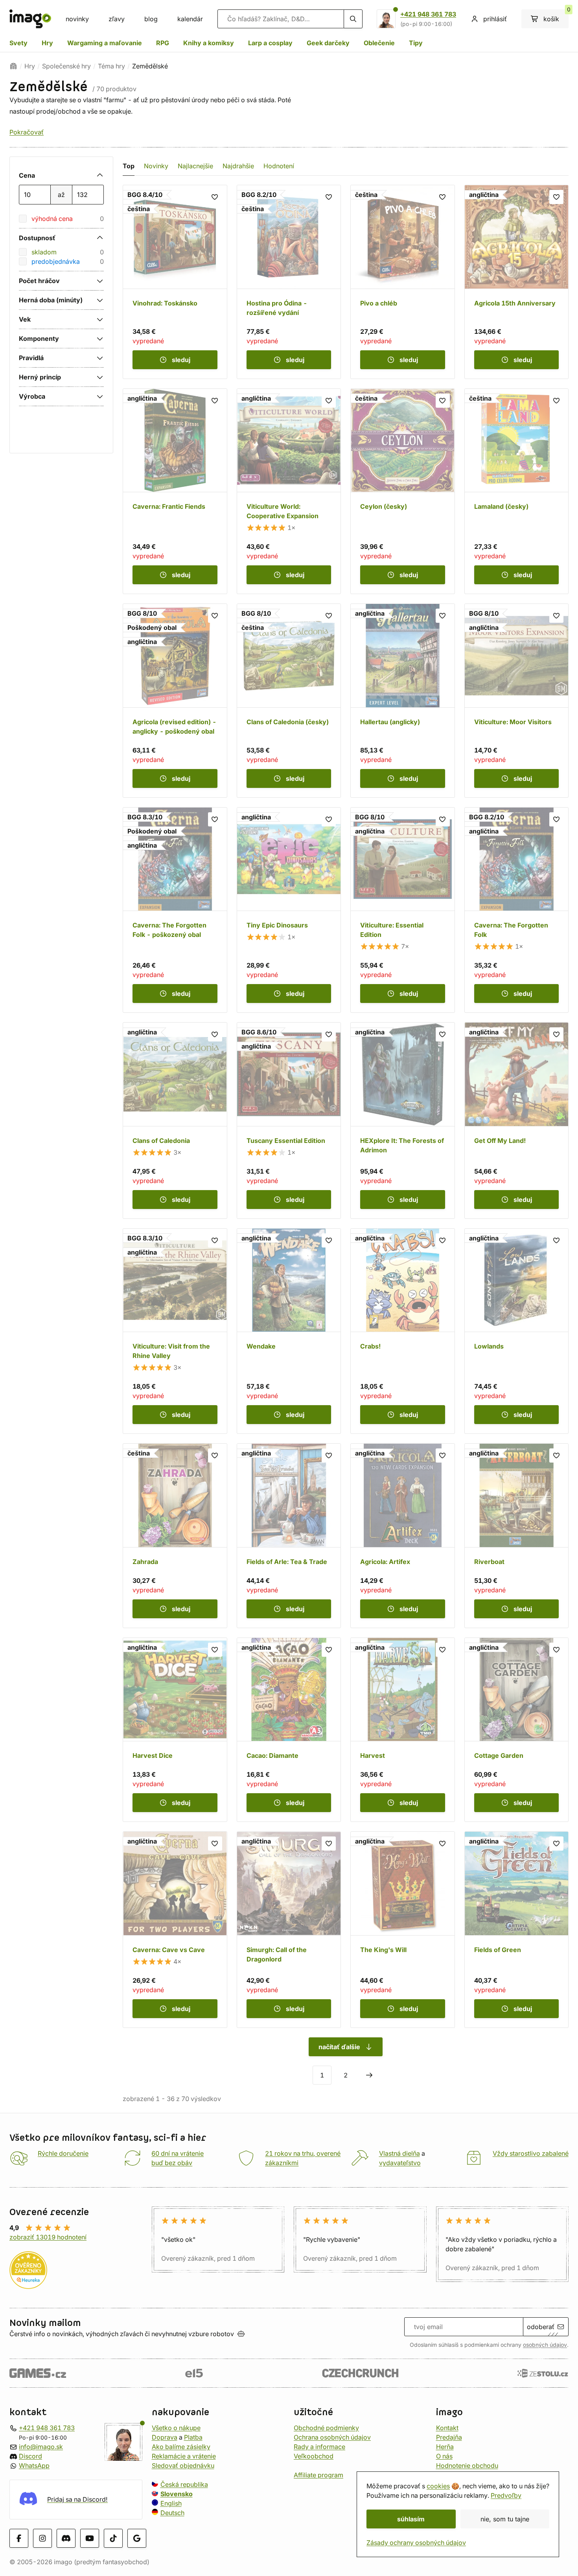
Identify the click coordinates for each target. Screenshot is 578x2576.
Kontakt (447, 2428)
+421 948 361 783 (428, 14)
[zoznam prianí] (215, 197)
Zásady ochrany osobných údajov (416, 2543)
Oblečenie (379, 43)
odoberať (541, 2327)
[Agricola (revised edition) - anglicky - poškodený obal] (175, 701)
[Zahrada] (175, 1536)
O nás (444, 2456)
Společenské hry (66, 66)
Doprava (165, 2437)
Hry (47, 43)
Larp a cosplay (270, 43)
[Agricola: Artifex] (403, 1536)
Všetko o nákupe (176, 2428)
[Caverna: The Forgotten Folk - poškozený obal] (175, 910)
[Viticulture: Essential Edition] (403, 910)
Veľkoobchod (314, 2456)
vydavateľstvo (400, 2163)
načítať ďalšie (339, 2047)
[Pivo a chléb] (403, 282)
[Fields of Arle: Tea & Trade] (289, 1536)
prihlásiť (495, 19)
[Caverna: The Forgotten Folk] (517, 910)
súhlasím (411, 2519)
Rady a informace (319, 2447)
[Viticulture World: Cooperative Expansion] (289, 491)
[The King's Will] (403, 1930)
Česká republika (184, 2484)
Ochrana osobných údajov (332, 2437)
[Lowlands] (517, 1331)
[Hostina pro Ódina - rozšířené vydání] (289, 282)
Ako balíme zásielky (181, 2447)
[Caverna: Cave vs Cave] (175, 1930)
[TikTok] (113, 2538)
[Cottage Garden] (517, 1730)
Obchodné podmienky (326, 2428)
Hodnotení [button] (279, 166)
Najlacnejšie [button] (195, 166)
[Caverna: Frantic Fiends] (175, 491)
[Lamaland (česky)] (517, 491)
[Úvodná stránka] (13, 66)
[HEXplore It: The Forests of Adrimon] (403, 1121)
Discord (30, 2456)
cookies (438, 2486)
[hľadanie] (353, 19)
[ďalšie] (369, 2075)
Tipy (416, 43)
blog (151, 19)
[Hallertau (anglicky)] (403, 701)
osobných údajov (545, 2345)
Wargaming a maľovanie (105, 43)
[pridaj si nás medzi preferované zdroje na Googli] (137, 2538)
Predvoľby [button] (506, 2495)
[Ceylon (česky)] (403, 491)
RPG (163, 43)
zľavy (117, 19)
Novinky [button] (156, 166)
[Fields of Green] (517, 1930)
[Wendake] (289, 1331)
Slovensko (177, 2494)
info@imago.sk (41, 2447)
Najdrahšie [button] (238, 166)
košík (556, 16)
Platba (193, 2437)
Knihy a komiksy (209, 43)
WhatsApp (34, 2466)
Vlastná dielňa (399, 2153)
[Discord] (66, 2538)
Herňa (445, 2447)
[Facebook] (19, 2538)
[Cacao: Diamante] (289, 1730)
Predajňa (449, 2437)
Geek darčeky (328, 43)
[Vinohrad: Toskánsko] (175, 282)
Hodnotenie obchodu (467, 2466)
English (171, 2503)
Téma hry (111, 66)
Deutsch (172, 2513)
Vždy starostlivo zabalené (531, 2153)
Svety (18, 43)
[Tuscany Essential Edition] (289, 1121)
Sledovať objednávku (183, 2466)
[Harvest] (403, 1730)
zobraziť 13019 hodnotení (48, 2237)
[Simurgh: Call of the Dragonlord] (289, 1930)
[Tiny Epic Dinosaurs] (289, 910)
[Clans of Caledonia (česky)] (289, 701)
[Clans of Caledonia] (175, 1121)
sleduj (181, 360)
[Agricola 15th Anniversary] (517, 282)
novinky (77, 19)
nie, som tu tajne (505, 2519)
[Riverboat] (517, 1536)
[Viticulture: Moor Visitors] (517, 701)
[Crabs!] (403, 1331)
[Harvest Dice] (175, 1730)
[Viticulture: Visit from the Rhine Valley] (175, 1331)
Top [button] (129, 166)
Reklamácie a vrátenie (184, 2456)
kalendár (190, 19)
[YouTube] (90, 2538)
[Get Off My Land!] (517, 1121)
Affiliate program (318, 2475)
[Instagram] (42, 2538)
